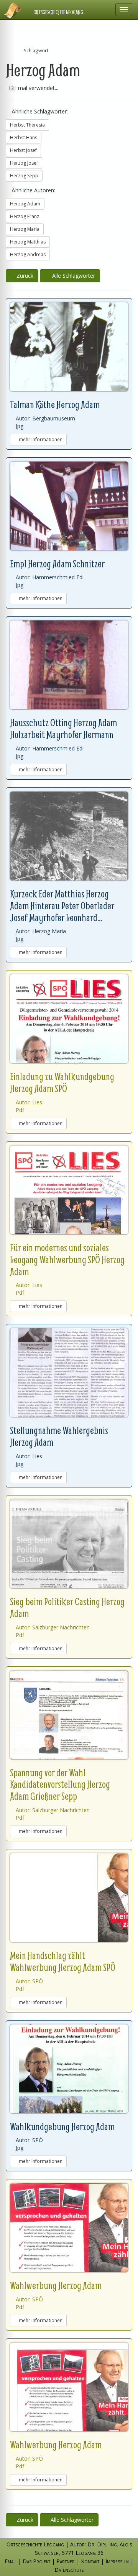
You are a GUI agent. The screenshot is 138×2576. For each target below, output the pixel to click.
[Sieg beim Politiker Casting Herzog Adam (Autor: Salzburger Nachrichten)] (69, 1544)
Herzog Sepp (24, 176)
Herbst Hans (24, 138)
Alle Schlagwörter (72, 276)
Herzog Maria (25, 229)
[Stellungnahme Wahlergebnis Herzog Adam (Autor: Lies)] (69, 1373)
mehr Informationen (40, 439)
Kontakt (90, 2561)
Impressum (117, 2561)
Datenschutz (69, 2570)
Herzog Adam (25, 204)
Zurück (24, 276)
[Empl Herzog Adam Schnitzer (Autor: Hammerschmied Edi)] (69, 506)
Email (11, 2561)
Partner (66, 2561)
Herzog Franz (25, 216)
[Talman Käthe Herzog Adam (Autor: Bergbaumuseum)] (69, 347)
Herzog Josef (24, 163)
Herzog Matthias (28, 242)
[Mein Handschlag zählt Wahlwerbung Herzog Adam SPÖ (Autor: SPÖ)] (69, 1898)
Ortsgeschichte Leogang (58, 12)
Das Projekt (36, 2561)
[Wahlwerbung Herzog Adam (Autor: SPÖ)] (69, 2228)
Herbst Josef (23, 150)
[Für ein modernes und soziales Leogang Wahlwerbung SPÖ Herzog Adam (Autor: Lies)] (69, 1190)
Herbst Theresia (27, 125)
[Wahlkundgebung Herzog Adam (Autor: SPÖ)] (69, 2069)
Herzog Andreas (28, 254)
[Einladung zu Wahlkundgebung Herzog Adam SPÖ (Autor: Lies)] (69, 1019)
